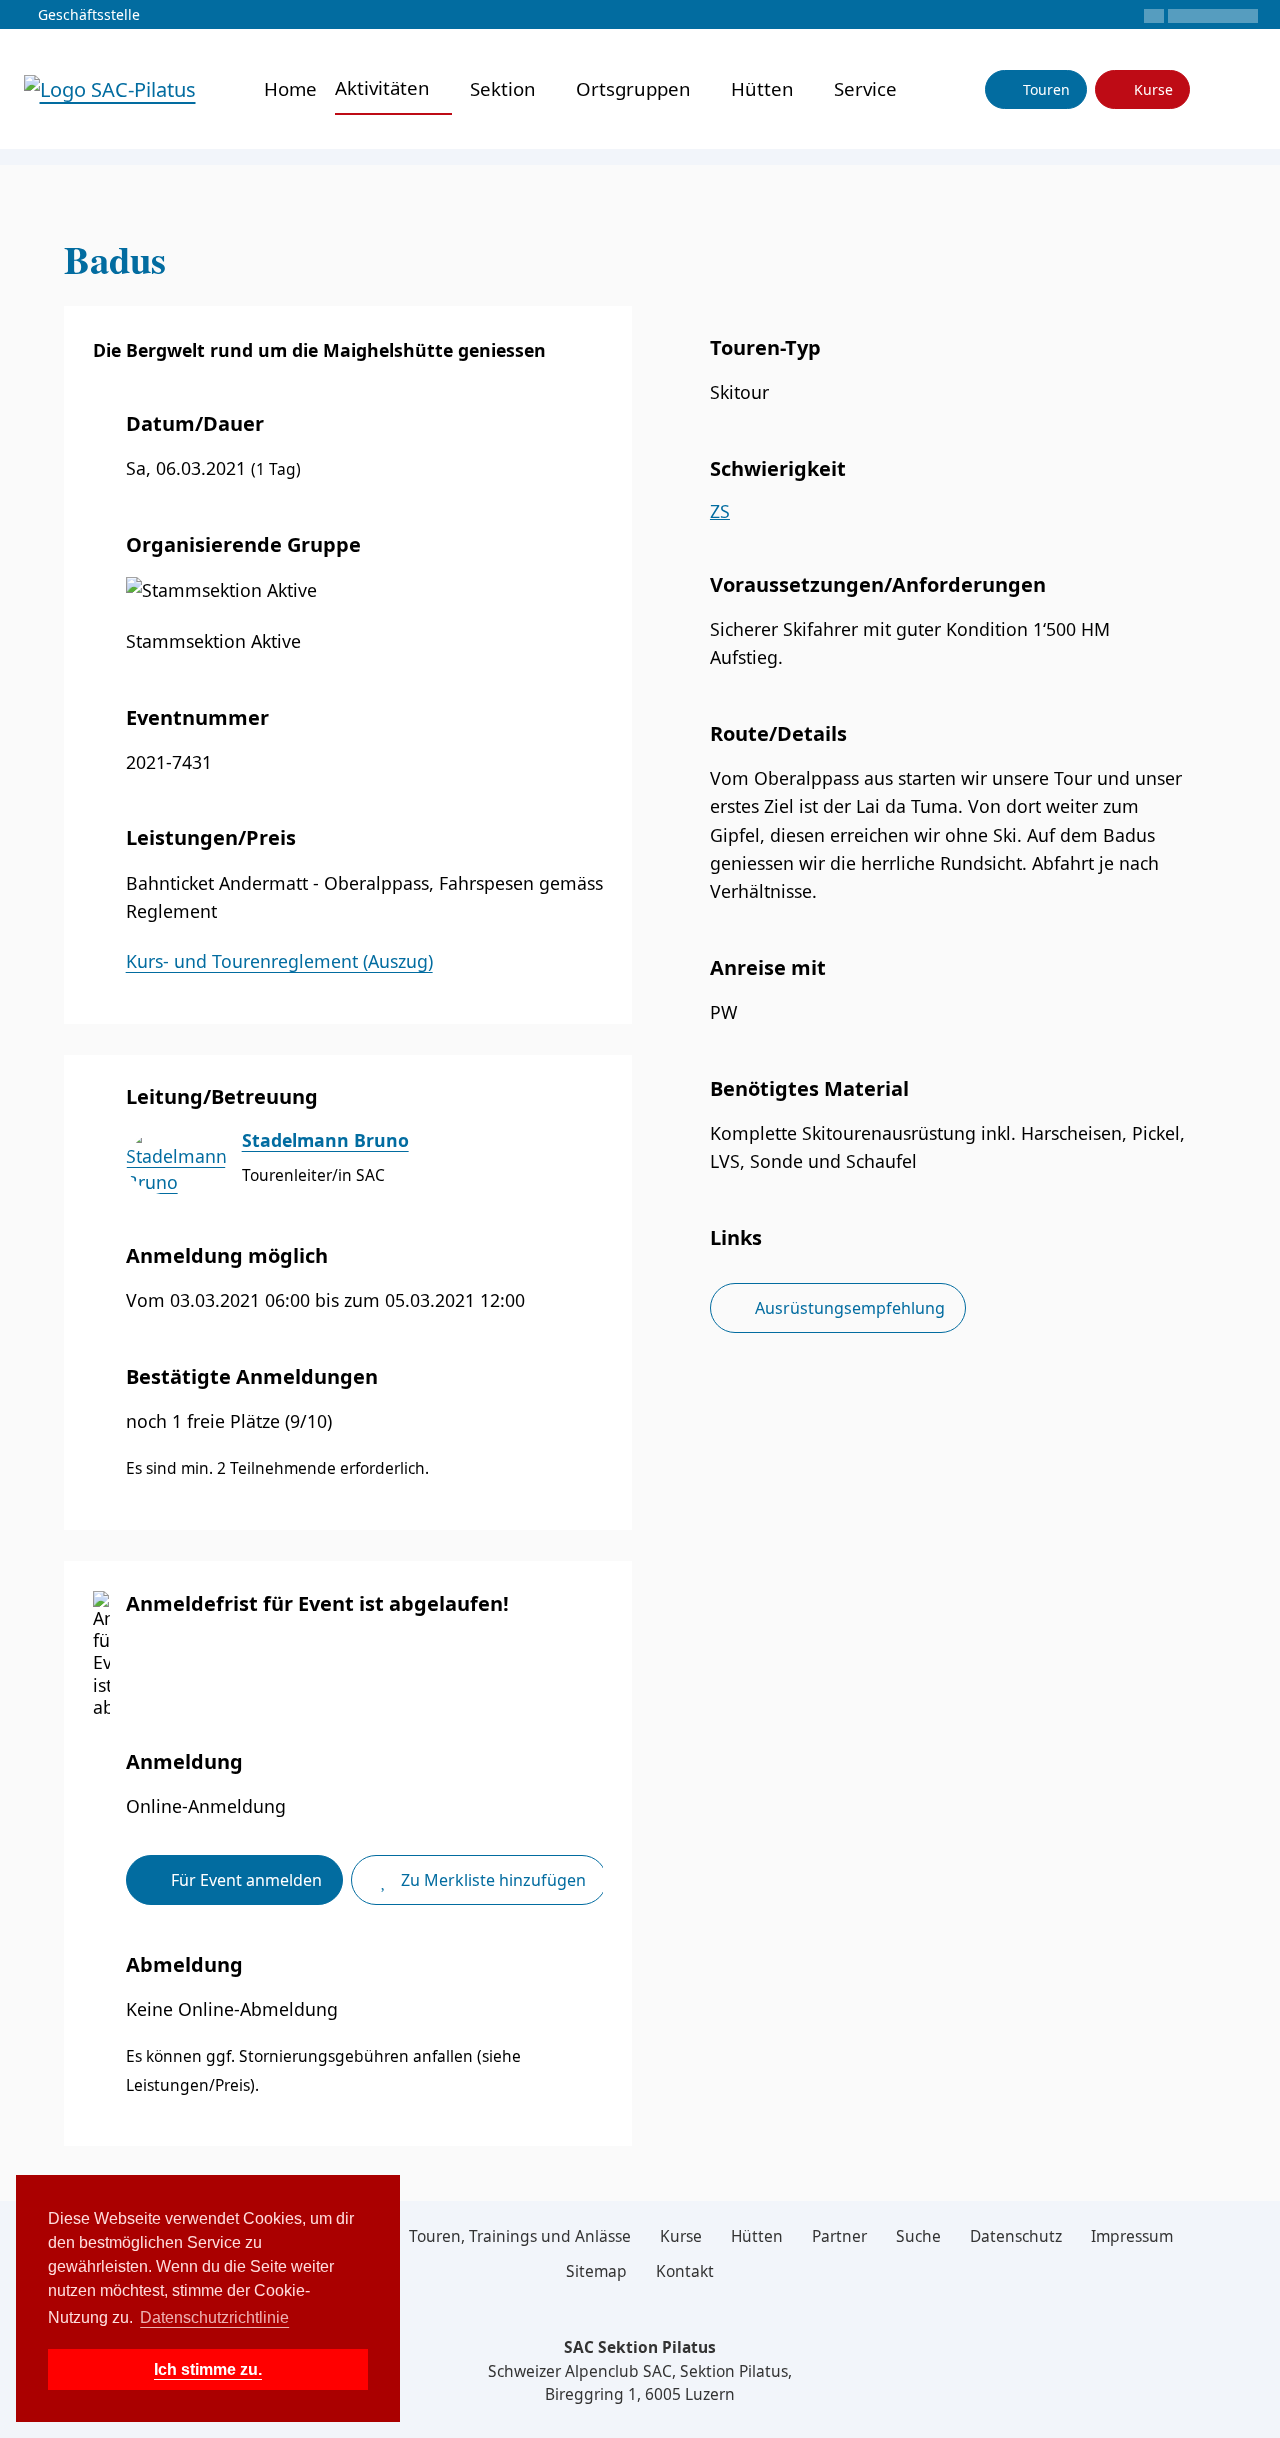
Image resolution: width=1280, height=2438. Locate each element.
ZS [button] (720, 511)
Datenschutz (1016, 2236)
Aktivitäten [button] (385, 87)
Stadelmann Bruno (325, 1140)
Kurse (1151, 89)
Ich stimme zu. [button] (208, 2369)
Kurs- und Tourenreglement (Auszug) (279, 961)
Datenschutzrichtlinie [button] (214, 2317)
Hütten (757, 2236)
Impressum (1132, 2236)
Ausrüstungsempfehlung (848, 1308)
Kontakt (685, 2271)
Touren (1044, 89)
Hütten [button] (765, 88)
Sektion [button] (505, 88)
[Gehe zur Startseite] (110, 87)
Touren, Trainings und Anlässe (520, 2236)
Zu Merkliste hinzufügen (491, 1880)
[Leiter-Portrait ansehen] (176, 1161)
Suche (918, 2236)
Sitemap (596, 2271)
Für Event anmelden (244, 1880)
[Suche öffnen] (1243, 89)
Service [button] (868, 88)
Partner (839, 2236)
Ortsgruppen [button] (636, 88)
